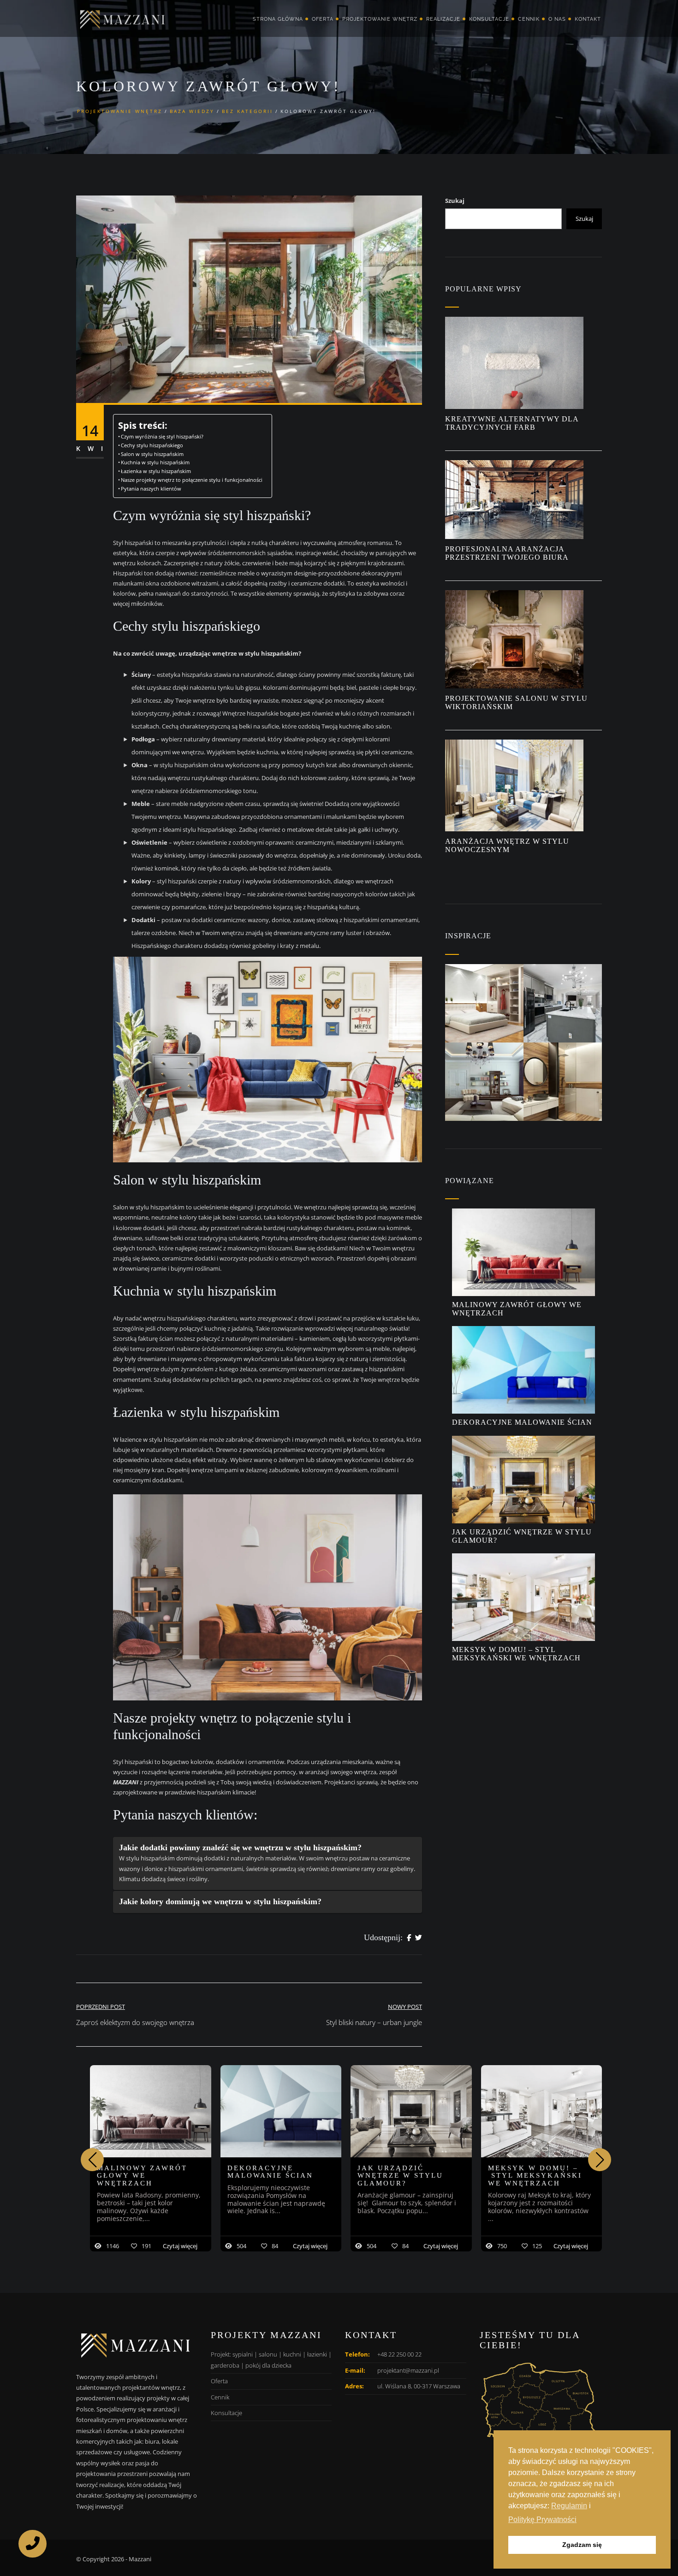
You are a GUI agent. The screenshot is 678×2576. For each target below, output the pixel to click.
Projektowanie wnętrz (380, 19)
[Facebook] (409, 1938)
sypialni (243, 2354)
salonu (268, 2354)
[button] (600, 2160)
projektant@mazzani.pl (408, 2370)
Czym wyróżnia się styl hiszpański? (163, 437)
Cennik (529, 19)
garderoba (225, 2365)
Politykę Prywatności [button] (542, 2520)
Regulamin (569, 2506)
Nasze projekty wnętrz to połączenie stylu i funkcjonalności (192, 480)
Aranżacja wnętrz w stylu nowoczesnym (507, 845)
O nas (557, 19)
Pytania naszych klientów (151, 489)
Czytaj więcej (180, 2246)
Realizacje (443, 19)
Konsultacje (489, 19)
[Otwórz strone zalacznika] (484, 1003)
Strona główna (278, 19)
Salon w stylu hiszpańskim (154, 454)
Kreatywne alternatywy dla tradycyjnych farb (512, 423)
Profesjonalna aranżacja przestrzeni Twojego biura (508, 553)
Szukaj (455, 201)
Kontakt (588, 19)
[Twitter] (419, 1938)
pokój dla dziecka (268, 2365)
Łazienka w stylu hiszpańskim (157, 471)
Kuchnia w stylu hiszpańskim (157, 462)
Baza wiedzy (192, 111)
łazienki (317, 2354)
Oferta (323, 19)
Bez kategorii (247, 111)
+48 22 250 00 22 (399, 2354)
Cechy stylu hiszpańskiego (153, 445)
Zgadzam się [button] (582, 2545)
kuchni (292, 2354)
